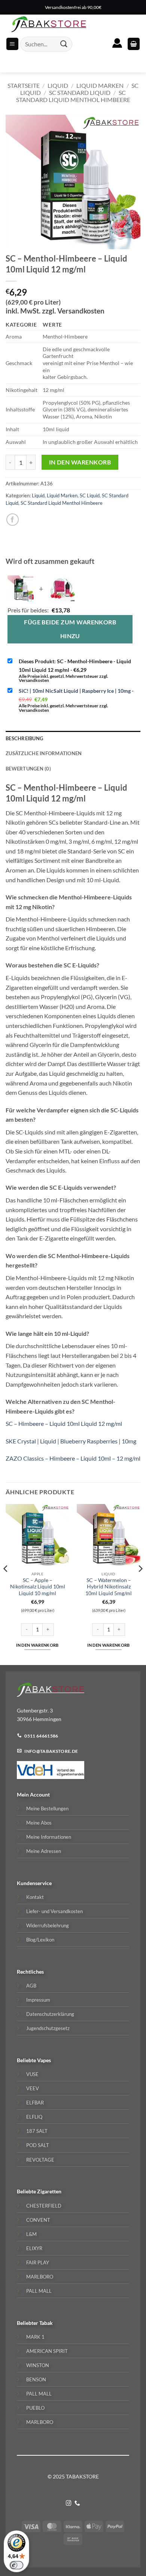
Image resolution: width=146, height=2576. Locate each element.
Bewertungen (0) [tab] (28, 769)
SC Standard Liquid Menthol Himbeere (73, 96)
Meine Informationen (49, 1837)
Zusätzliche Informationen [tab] (44, 753)
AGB (31, 1986)
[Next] (140, 1584)
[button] (134, 44)
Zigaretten (49, 2191)
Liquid (58, 85)
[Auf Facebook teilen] (13, 520)
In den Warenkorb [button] (37, 1645)
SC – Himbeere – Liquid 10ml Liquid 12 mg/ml (64, 1423)
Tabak (46, 2323)
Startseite (24, 85)
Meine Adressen (44, 1851)
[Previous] (6, 1584)
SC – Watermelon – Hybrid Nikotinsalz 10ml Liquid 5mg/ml (109, 1587)
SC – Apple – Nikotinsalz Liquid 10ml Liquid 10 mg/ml (38, 1587)
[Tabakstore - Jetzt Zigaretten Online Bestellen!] (49, 24)
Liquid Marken (100, 85)
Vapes (44, 2060)
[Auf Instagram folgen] (69, 2504)
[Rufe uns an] (77, 2504)
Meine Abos (39, 1823)
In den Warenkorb (80, 462)
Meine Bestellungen (47, 1809)
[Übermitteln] (64, 44)
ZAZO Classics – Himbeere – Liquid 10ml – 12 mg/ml (73, 1458)
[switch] (16, 2565)
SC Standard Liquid (80, 92)
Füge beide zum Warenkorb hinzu (70, 629)
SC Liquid (90, 495)
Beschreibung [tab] (24, 738)
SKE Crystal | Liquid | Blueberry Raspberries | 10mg (71, 1441)
